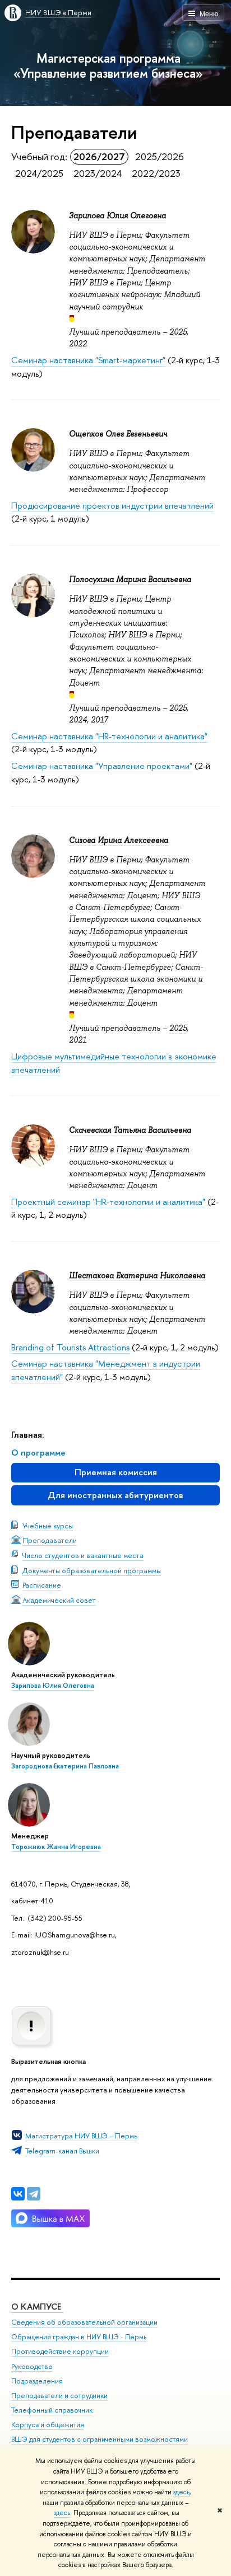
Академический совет (59, 1600)
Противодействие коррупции (60, 2351)
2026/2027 (99, 156)
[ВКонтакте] (18, 2194)
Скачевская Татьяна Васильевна (130, 1130)
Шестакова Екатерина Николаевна (137, 1275)
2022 (78, 344)
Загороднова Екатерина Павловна (65, 1766)
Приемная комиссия (116, 1472)
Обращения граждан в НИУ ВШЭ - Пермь (79, 2337)
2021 (78, 1040)
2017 (99, 720)
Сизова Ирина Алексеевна (119, 840)
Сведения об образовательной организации (84, 2322)
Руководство (32, 2366)
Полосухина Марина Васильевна (130, 579)
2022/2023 (156, 173)
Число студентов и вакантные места (83, 1555)
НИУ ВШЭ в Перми (58, 12)
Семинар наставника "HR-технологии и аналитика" (109, 736)
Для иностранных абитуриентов (115, 1495)
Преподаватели (50, 1540)
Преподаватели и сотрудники (59, 2396)
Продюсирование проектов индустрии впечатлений (112, 506)
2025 (178, 332)
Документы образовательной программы (92, 1570)
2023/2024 (98, 173)
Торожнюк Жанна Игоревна (56, 1847)
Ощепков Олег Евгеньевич (118, 434)
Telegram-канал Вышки (62, 2151)
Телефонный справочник (52, 2410)
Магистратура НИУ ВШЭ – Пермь (81, 2136)
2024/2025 (39, 173)
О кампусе (37, 2307)
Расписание (42, 1585)
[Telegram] (34, 2194)
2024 (78, 720)
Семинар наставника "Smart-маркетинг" (88, 360)
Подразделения (37, 2381)
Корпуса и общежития (48, 2425)
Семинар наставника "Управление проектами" (102, 766)
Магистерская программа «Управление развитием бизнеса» (108, 65)
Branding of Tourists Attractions (70, 1347)
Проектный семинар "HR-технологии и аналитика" (108, 1202)
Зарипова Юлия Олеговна (53, 1686)
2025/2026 (160, 156)
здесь (181, 2492)
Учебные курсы (48, 1526)
